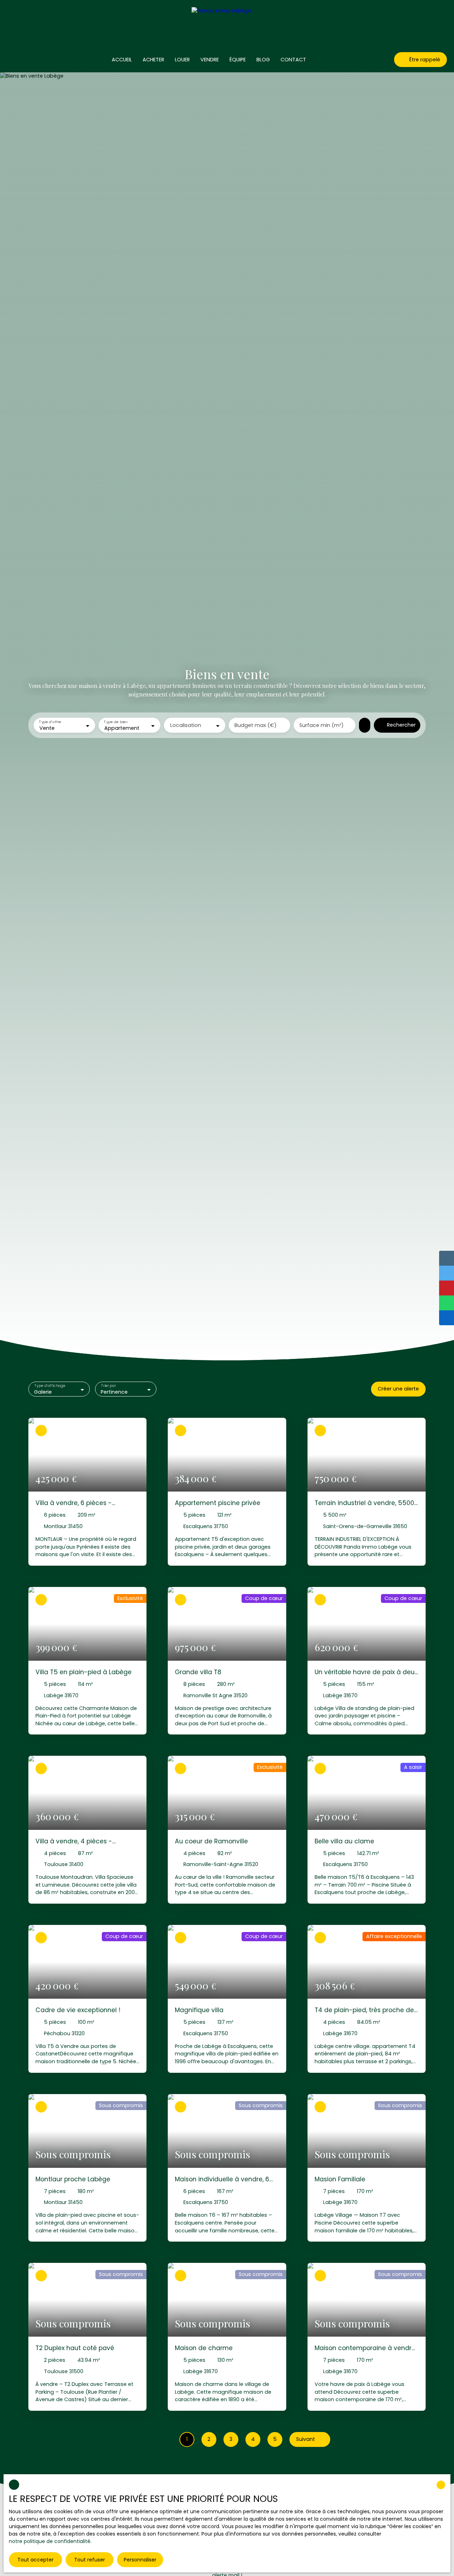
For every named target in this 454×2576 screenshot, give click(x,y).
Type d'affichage (50, 1386)
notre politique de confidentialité (50, 2541)
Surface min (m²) (322, 725)
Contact (293, 60)
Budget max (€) (256, 725)
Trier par (109, 1386)
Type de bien (116, 722)
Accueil (122, 60)
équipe (238, 60)
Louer (182, 60)
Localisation (186, 725)
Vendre (210, 60)
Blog (263, 60)
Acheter (153, 60)
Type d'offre (50, 722)
